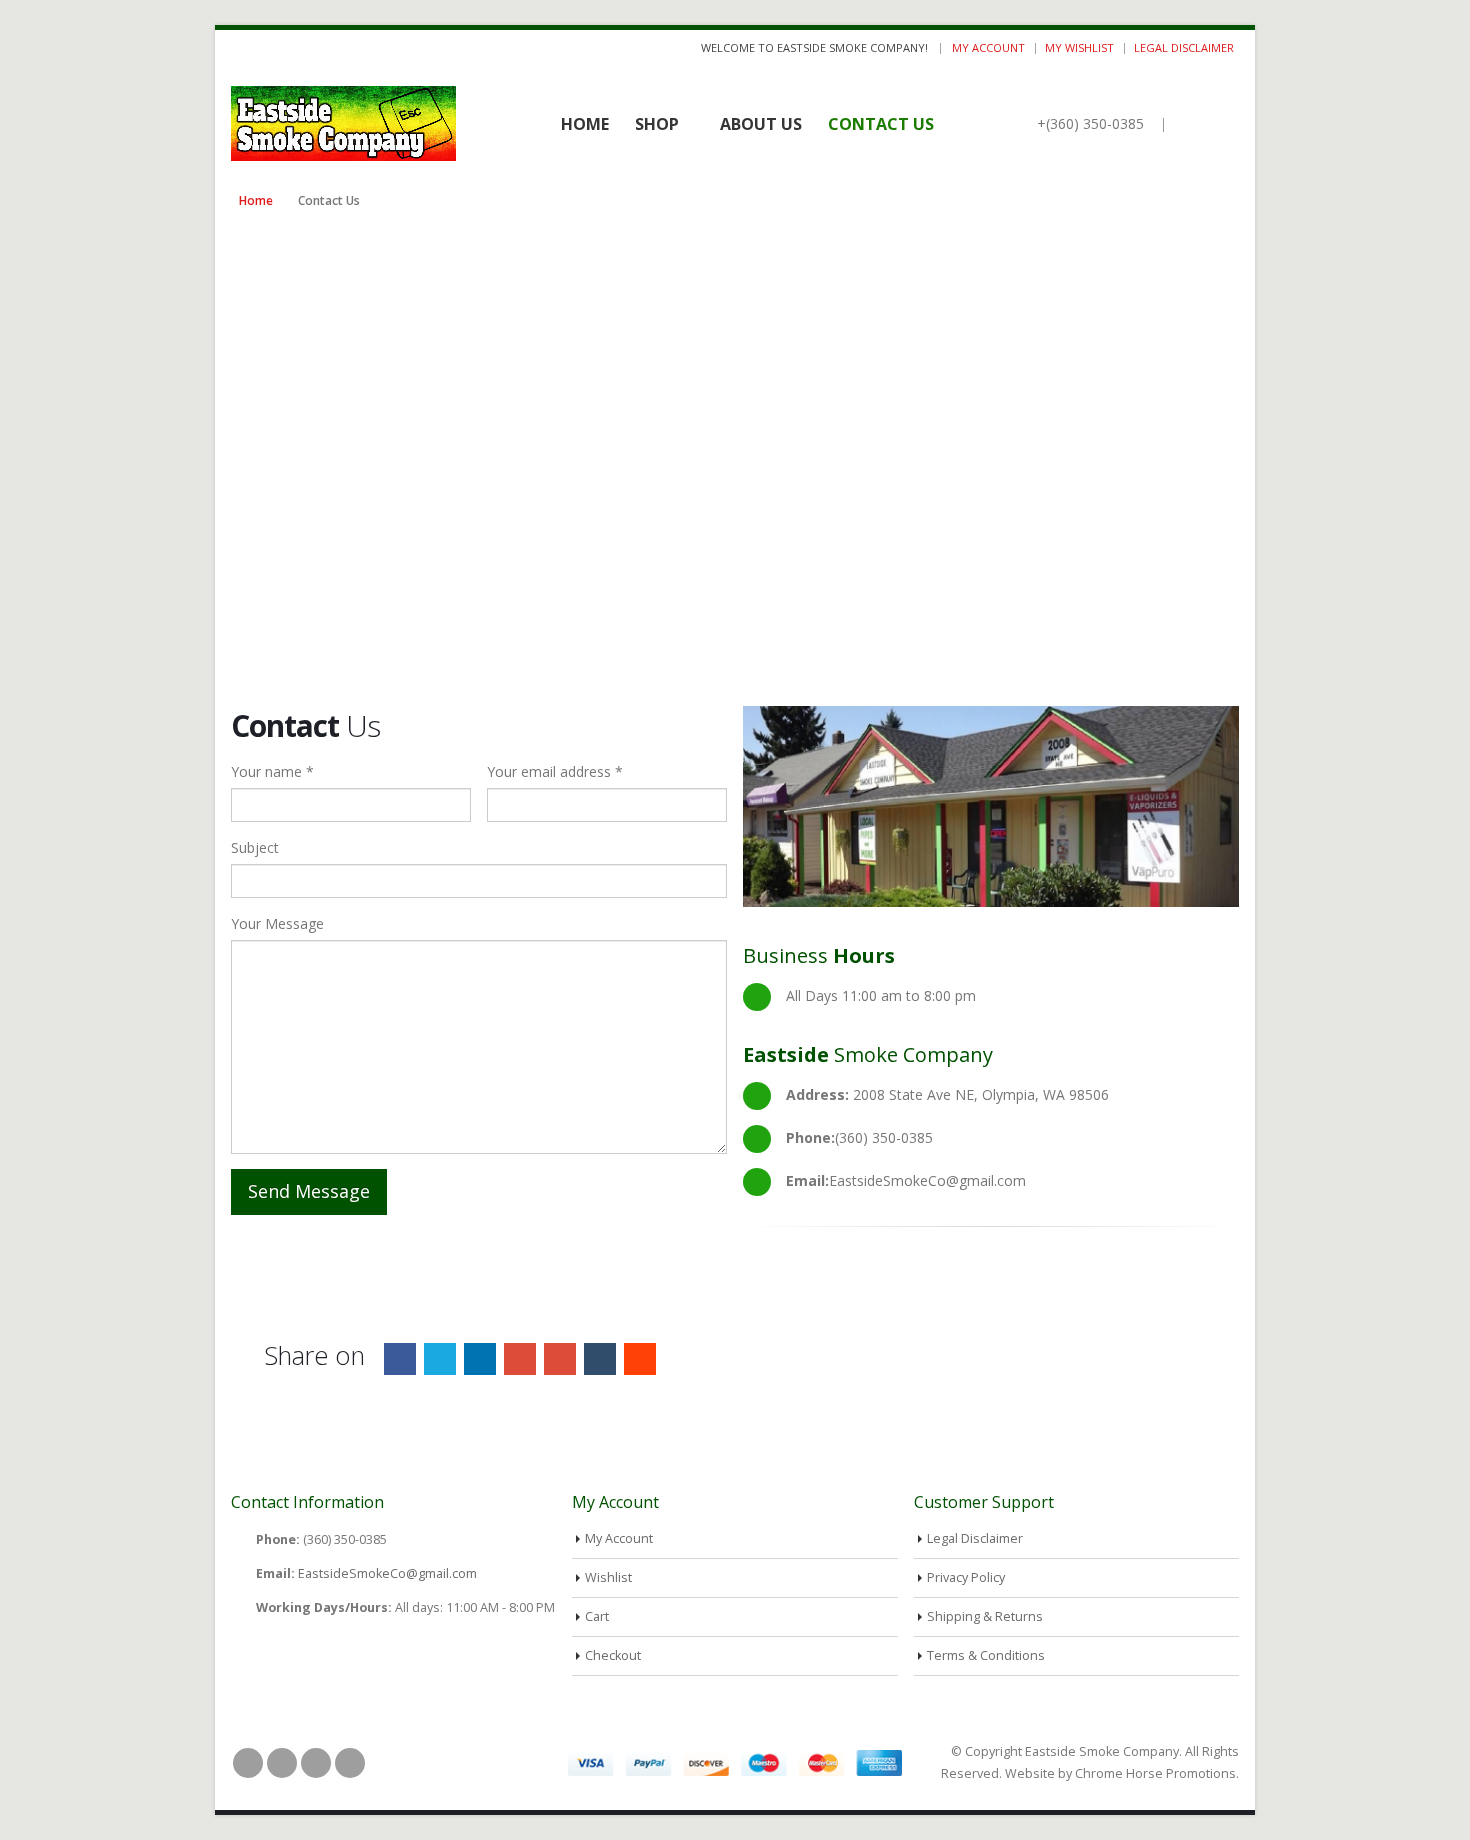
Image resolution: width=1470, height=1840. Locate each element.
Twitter (440, 1359)
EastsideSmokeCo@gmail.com (387, 1573)
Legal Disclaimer (1184, 47)
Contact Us (881, 124)
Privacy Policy (966, 1577)
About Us (761, 124)
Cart (597, 1616)
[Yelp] (312, 48)
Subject (255, 847)
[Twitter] (263, 48)
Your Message (277, 923)
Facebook (400, 1359)
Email (560, 1359)
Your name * (272, 771)
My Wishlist (1079, 47)
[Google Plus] (287, 48)
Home (585, 124)
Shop (657, 124)
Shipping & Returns (985, 1616)
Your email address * (555, 771)
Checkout (613, 1655)
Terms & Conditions (986, 1655)
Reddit (640, 1359)
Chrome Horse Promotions (1155, 1773)
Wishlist (608, 1577)
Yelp (350, 1763)
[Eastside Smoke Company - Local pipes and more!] (343, 123)
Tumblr (600, 1359)
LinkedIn (480, 1359)
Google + (520, 1359)
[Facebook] (238, 48)
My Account (988, 47)
